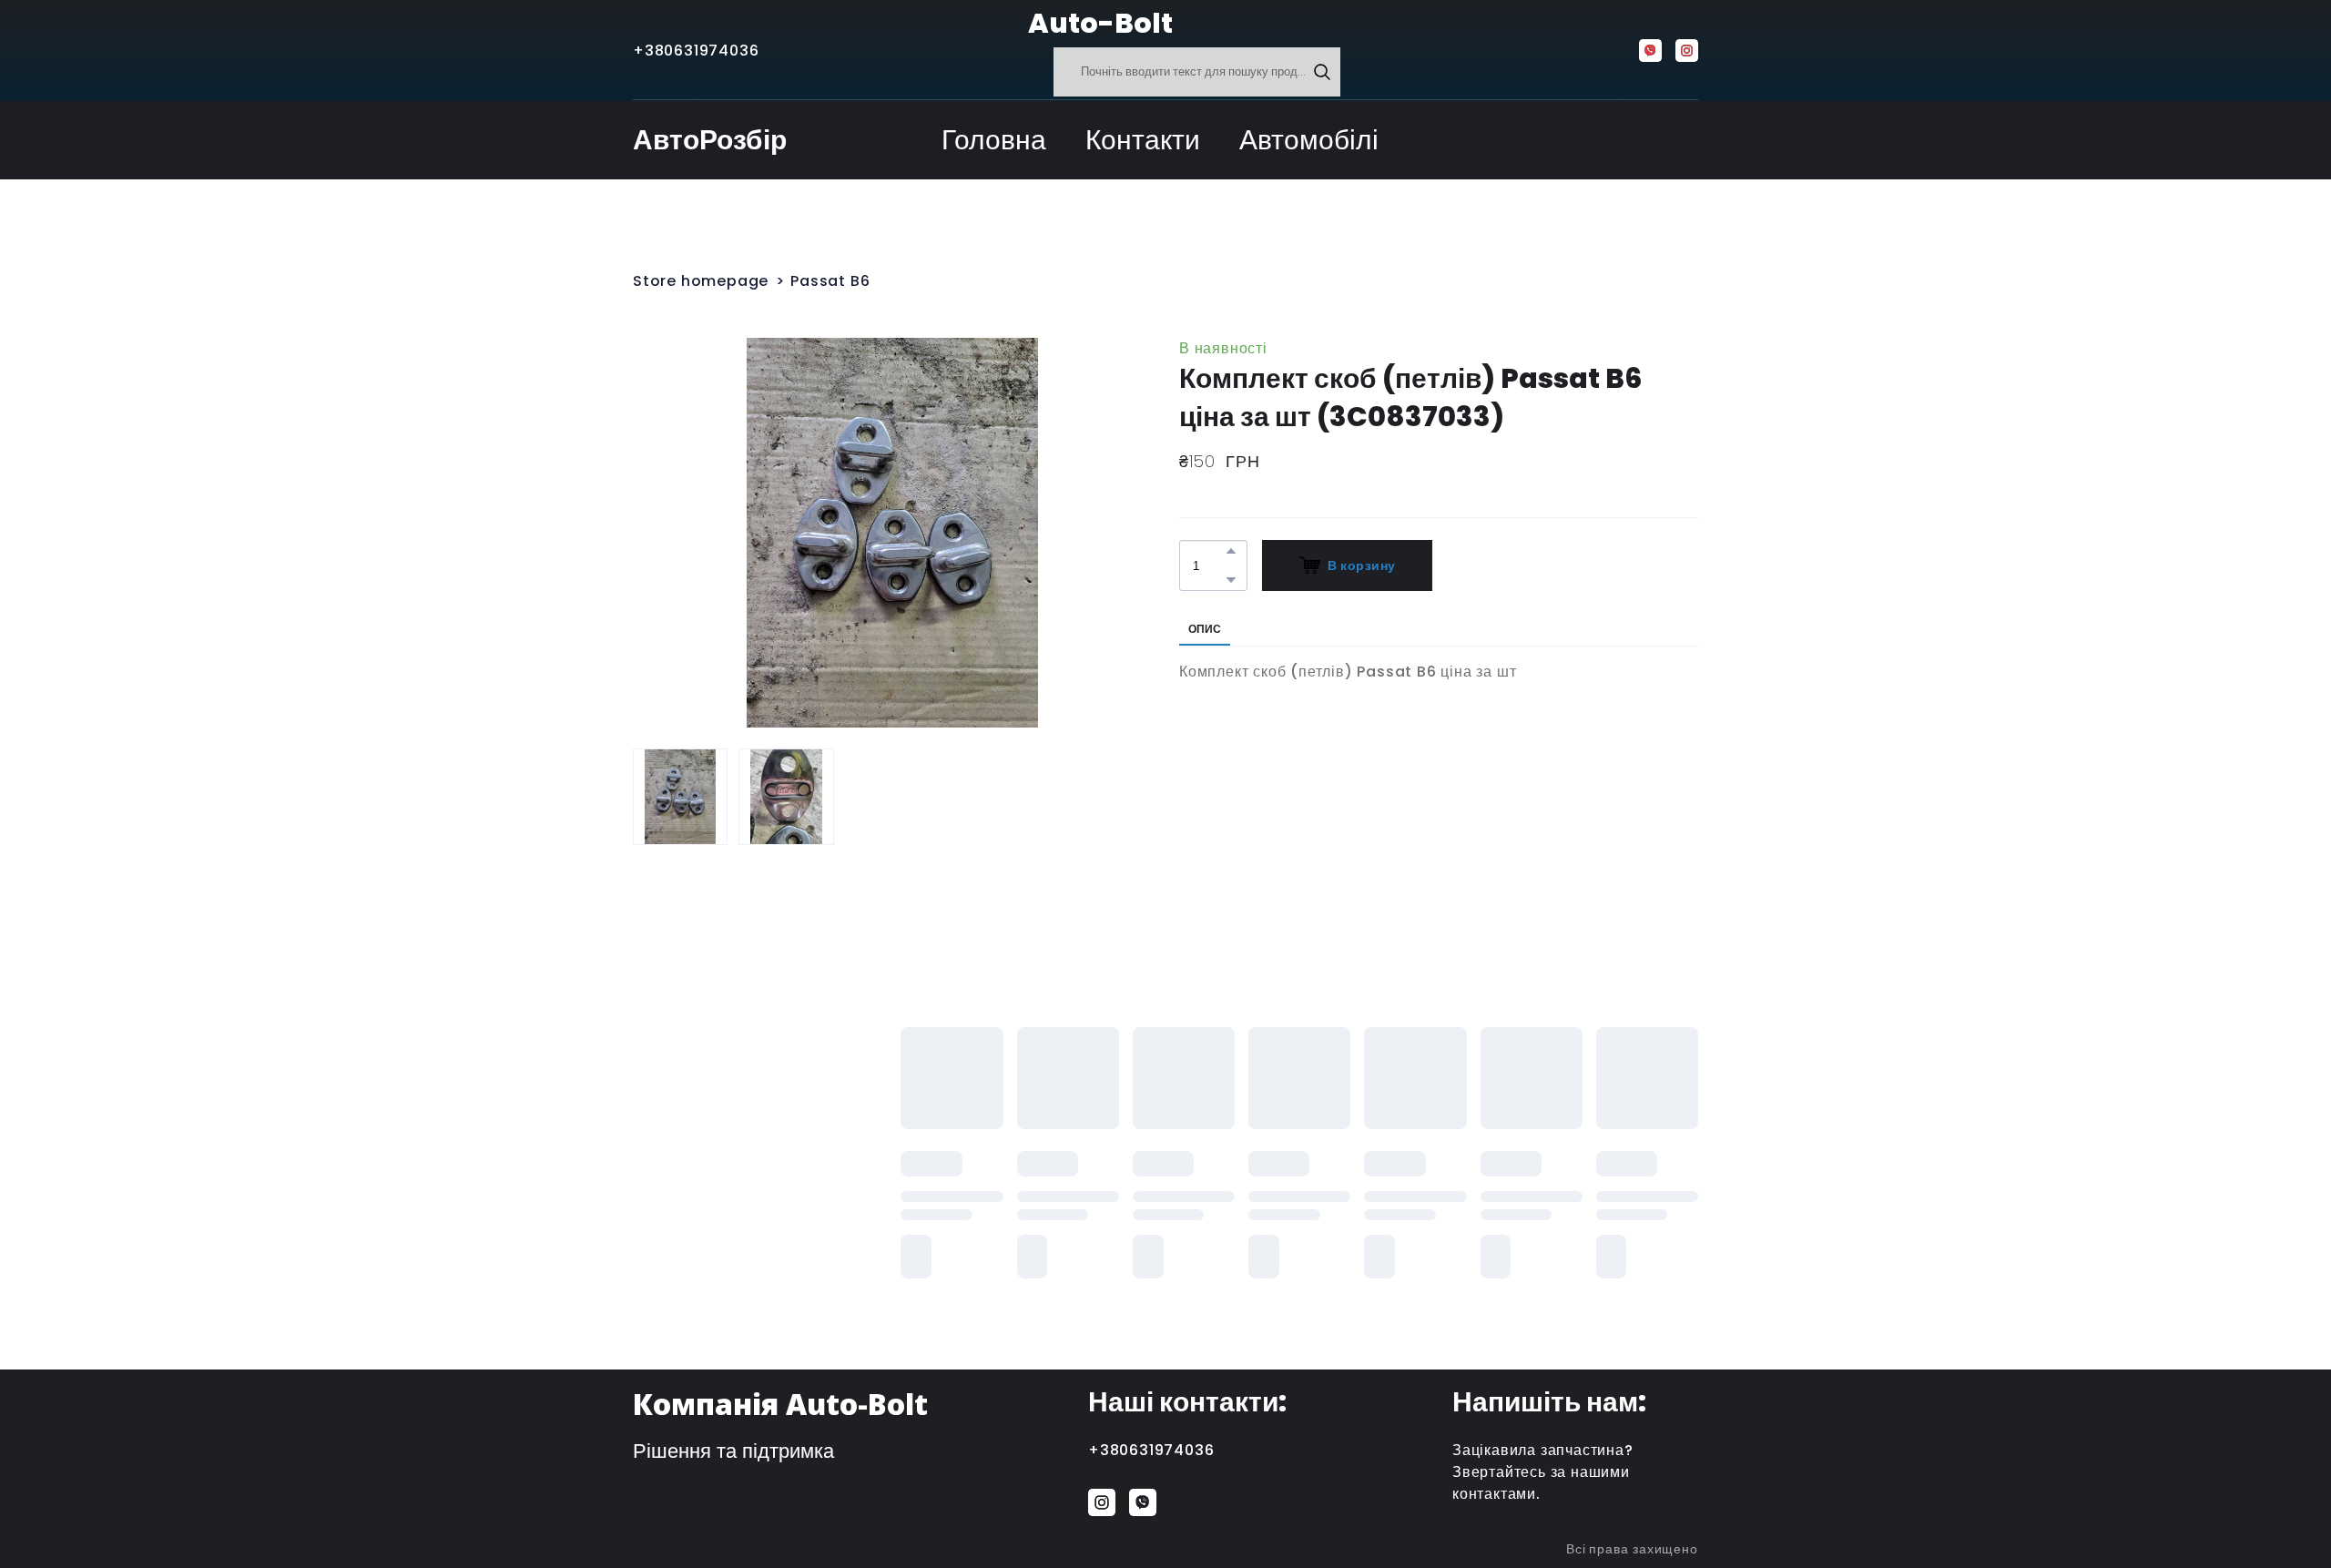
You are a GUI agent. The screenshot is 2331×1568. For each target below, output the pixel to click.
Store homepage (701, 281)
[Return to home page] (983, 24)
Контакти (1143, 140)
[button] (1322, 72)
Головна (994, 140)
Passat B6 (830, 281)
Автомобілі (1309, 140)
